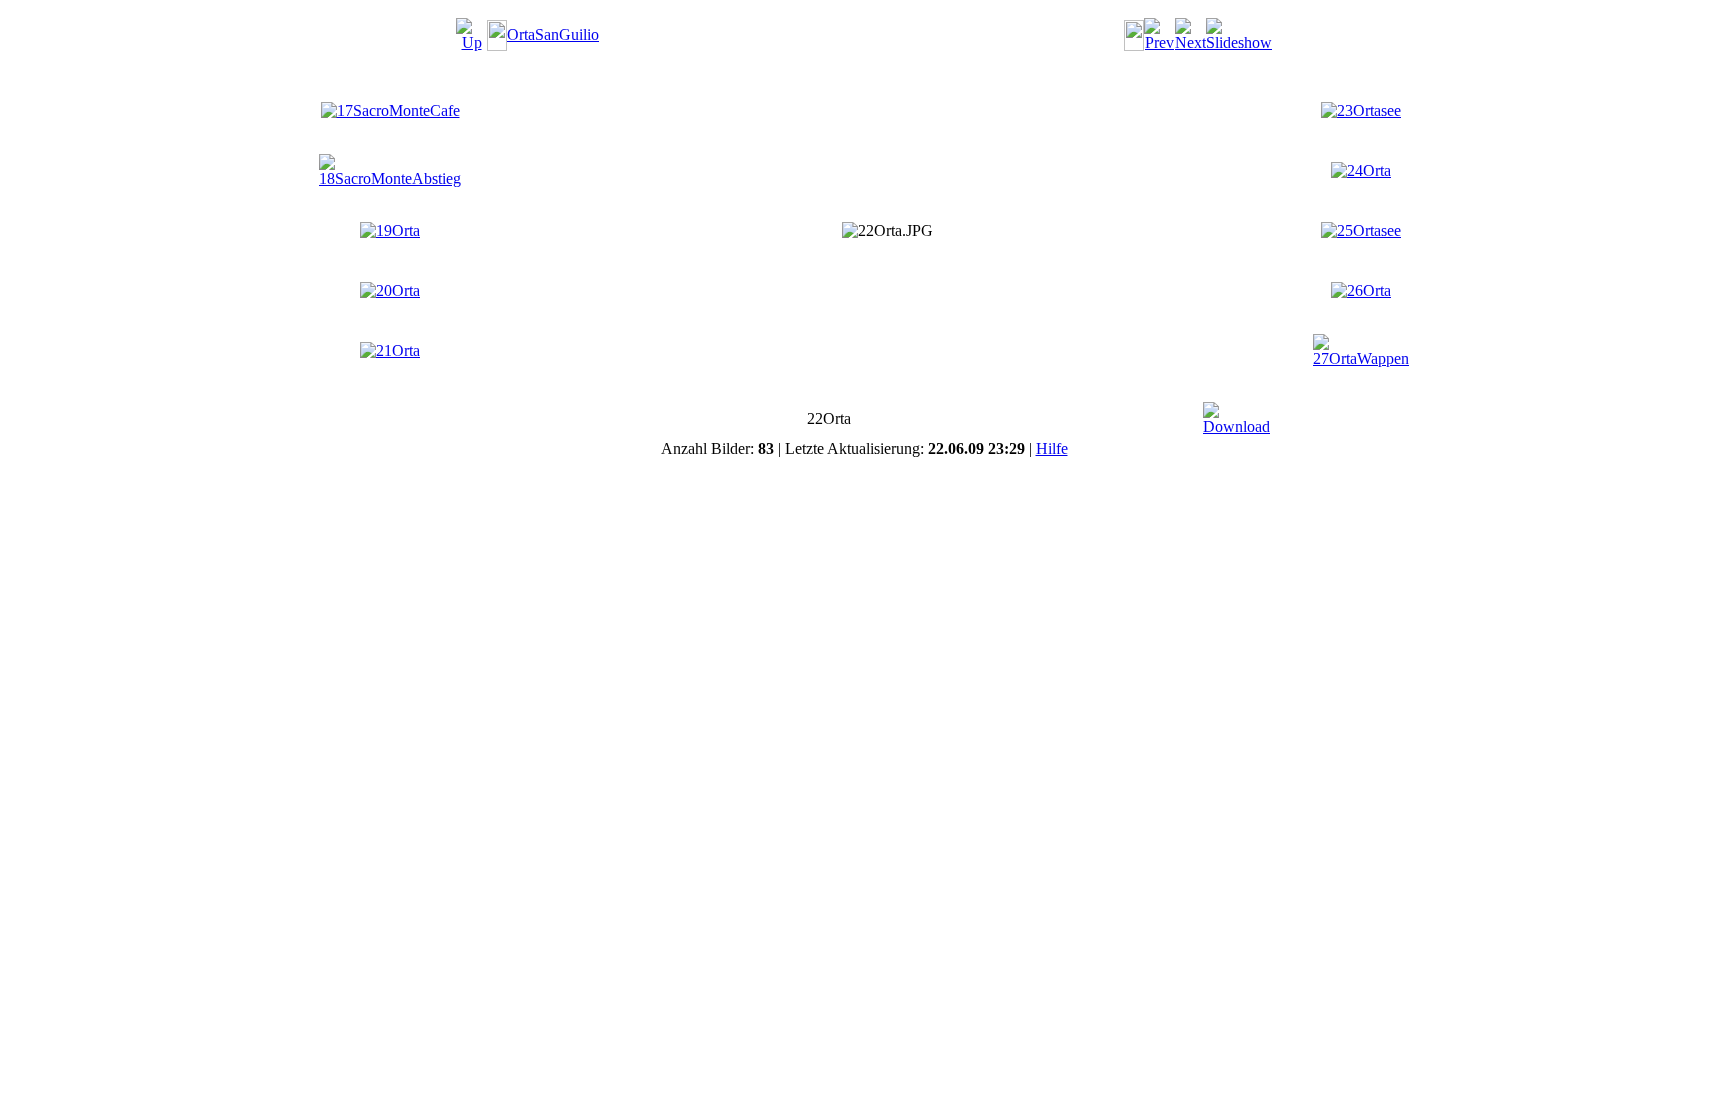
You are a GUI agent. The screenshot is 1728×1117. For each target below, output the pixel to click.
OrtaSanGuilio (553, 34)
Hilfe (1052, 448)
